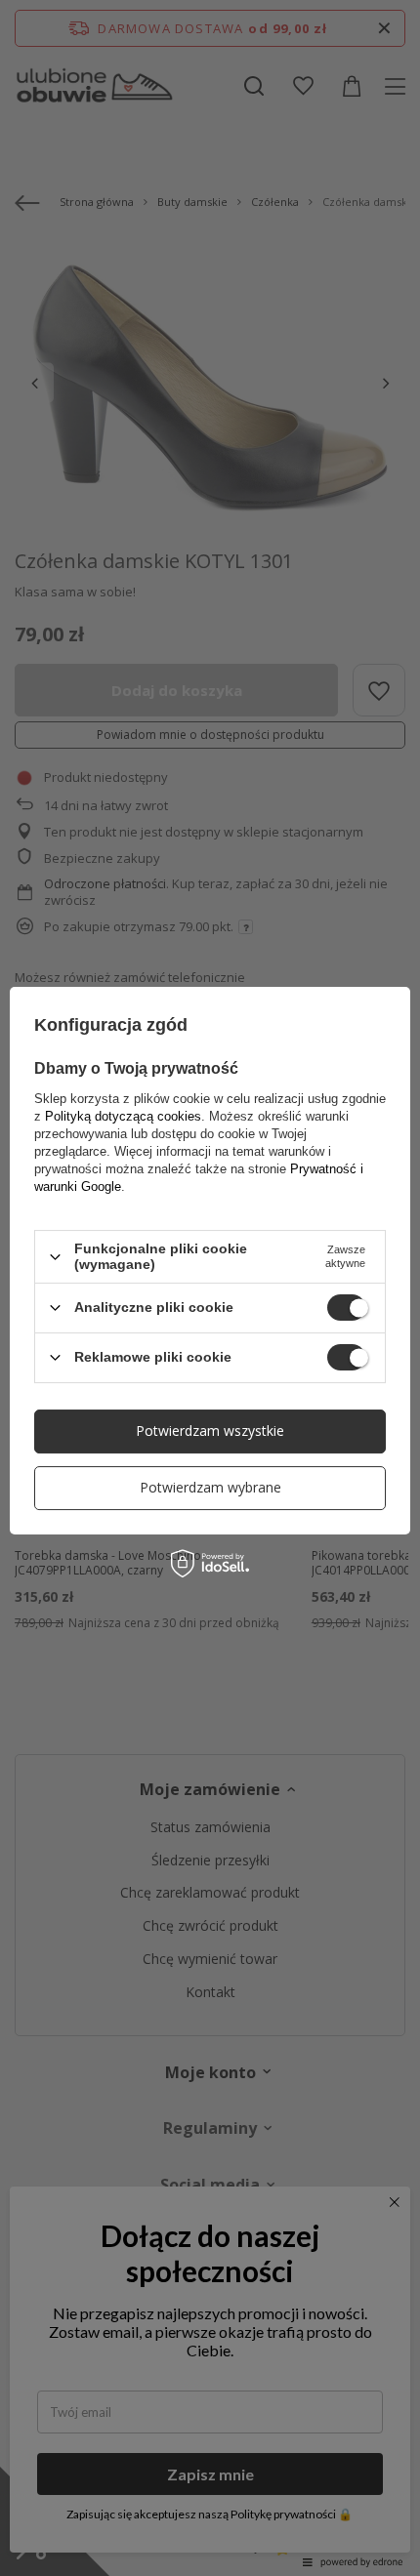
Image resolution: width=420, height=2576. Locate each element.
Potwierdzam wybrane (210, 1487)
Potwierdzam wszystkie (210, 1431)
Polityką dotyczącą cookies (123, 1116)
